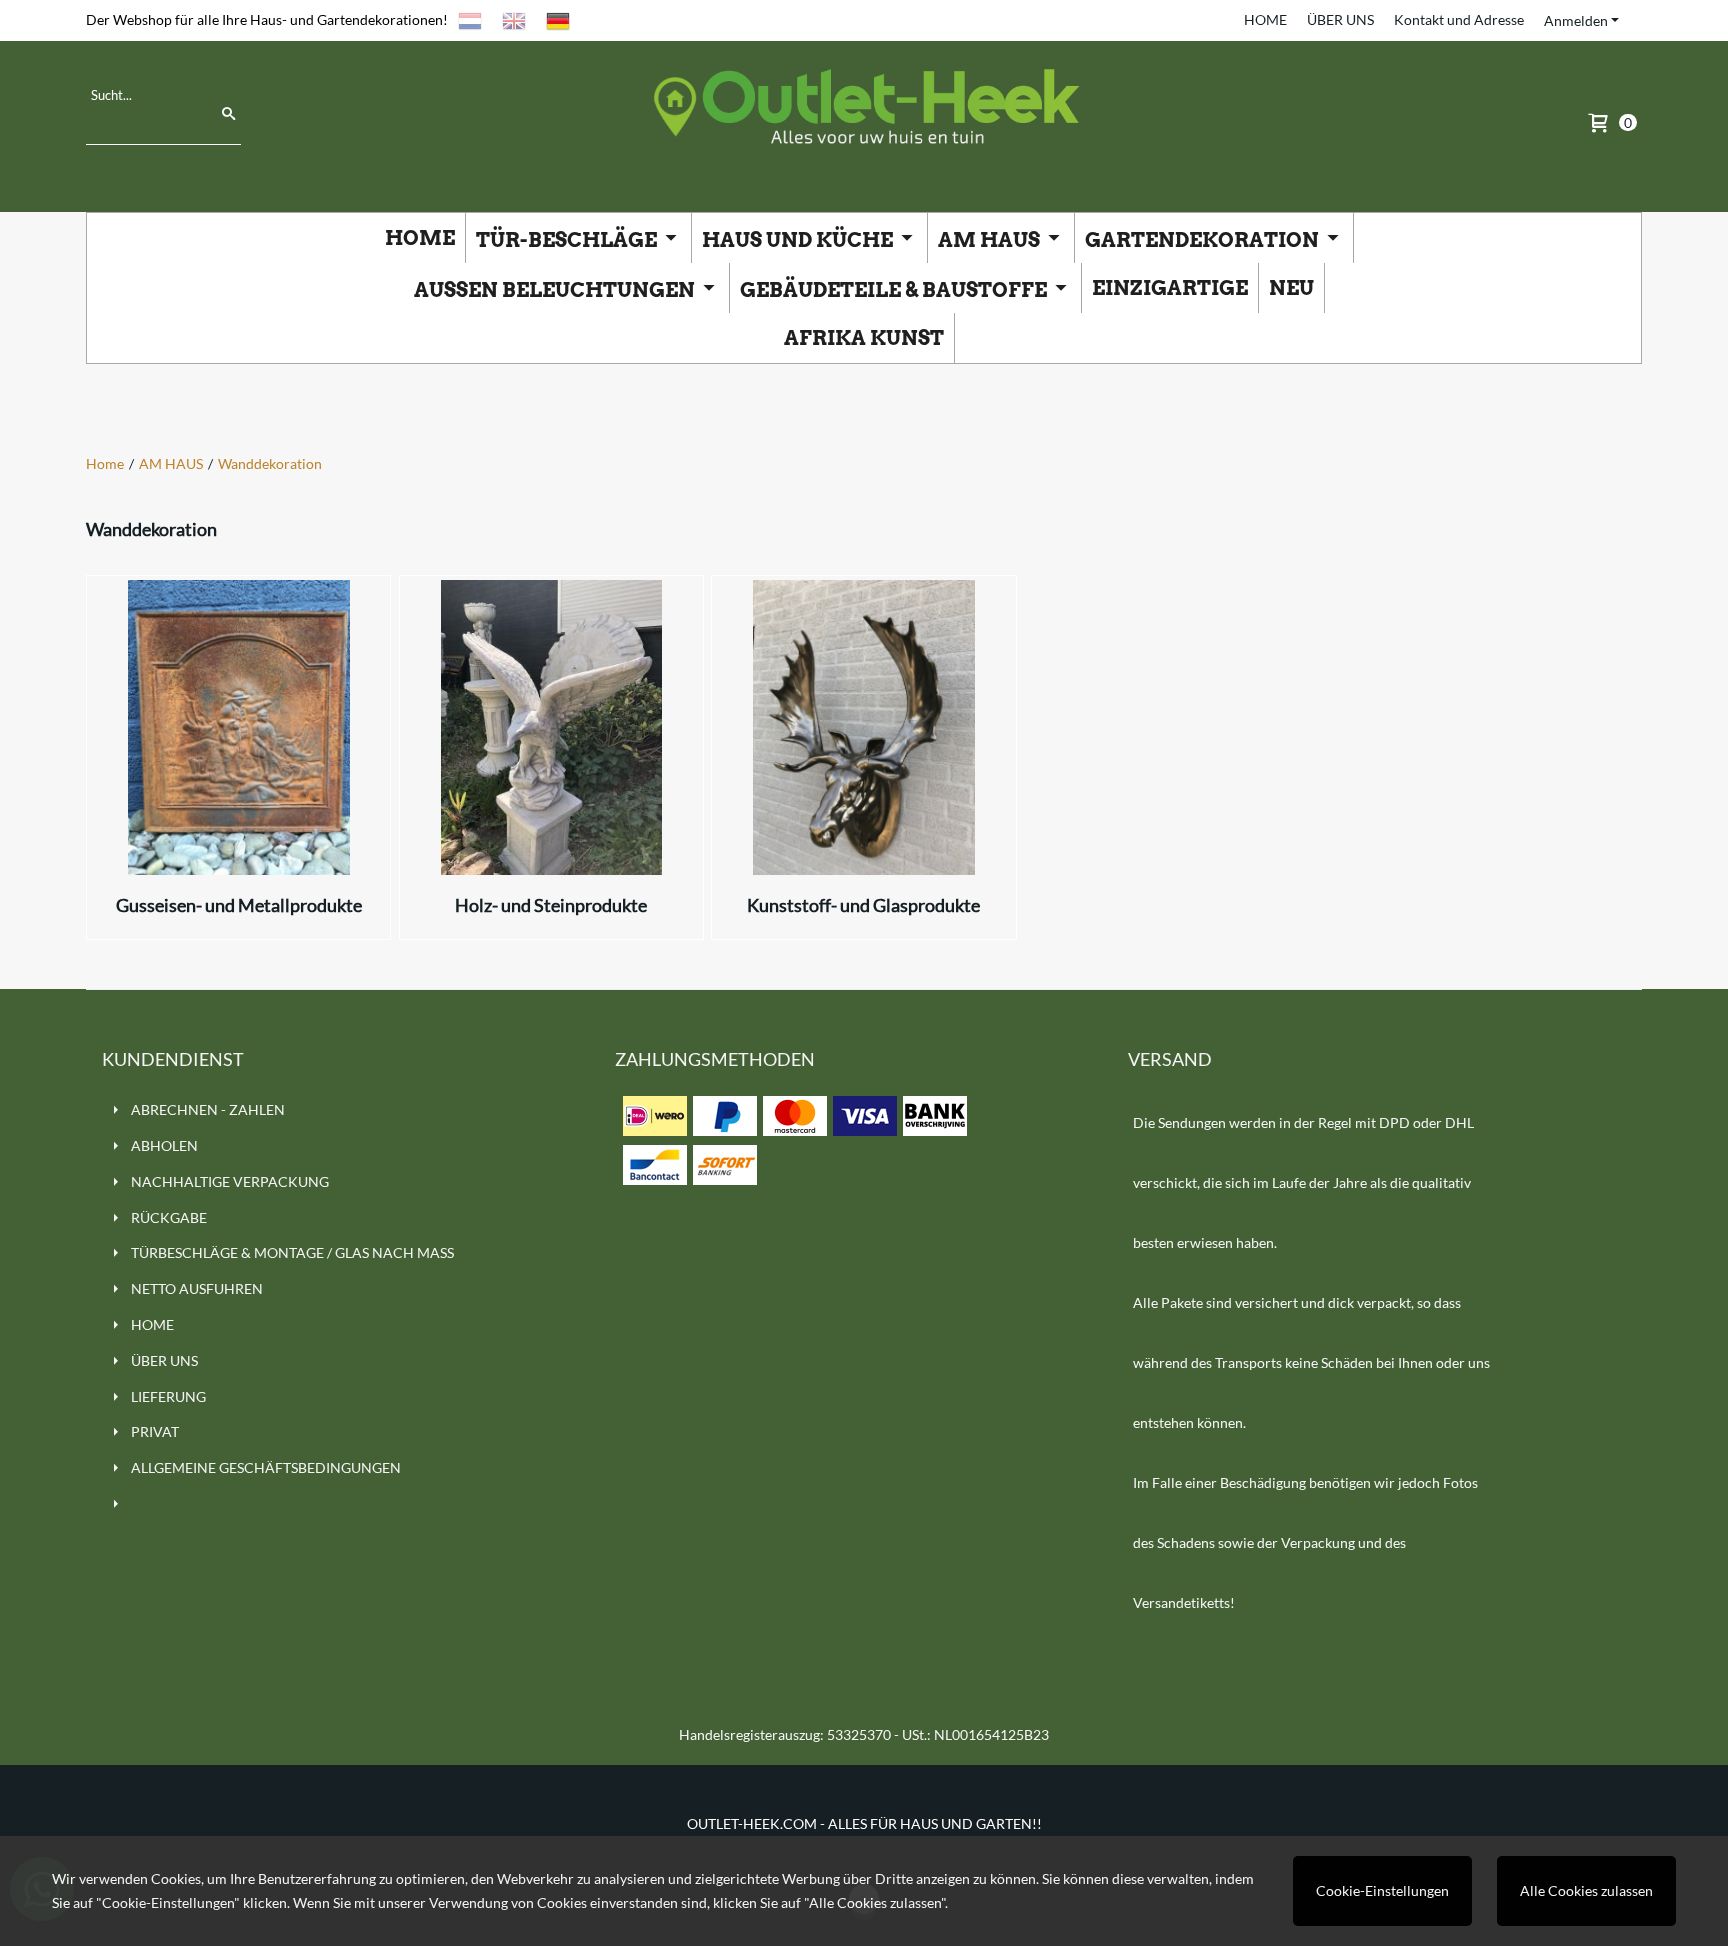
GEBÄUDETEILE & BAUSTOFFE (895, 290)
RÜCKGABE (169, 1217)
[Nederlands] (470, 19)
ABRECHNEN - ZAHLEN (208, 1109)
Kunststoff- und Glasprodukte (863, 905)
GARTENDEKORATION (1204, 240)
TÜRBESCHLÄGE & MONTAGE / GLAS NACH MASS (292, 1252)
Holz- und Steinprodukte (551, 905)
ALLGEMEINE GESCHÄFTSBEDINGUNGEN (266, 1467)
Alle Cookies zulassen (1586, 1890)
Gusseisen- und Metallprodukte (239, 905)
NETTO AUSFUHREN (197, 1288)
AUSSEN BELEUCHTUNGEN (556, 290)
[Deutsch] (558, 19)
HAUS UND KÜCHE (799, 240)
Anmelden (1576, 20)
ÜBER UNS (1340, 19)
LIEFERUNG (168, 1396)
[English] (514, 19)
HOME (1265, 19)
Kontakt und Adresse (1459, 19)
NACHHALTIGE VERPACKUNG (230, 1181)
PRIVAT (155, 1431)
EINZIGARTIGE (1170, 288)
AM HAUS (991, 240)
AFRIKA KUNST (864, 338)
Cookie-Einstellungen (1382, 1890)
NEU (1291, 288)
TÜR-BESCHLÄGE (568, 240)
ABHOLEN (164, 1145)
